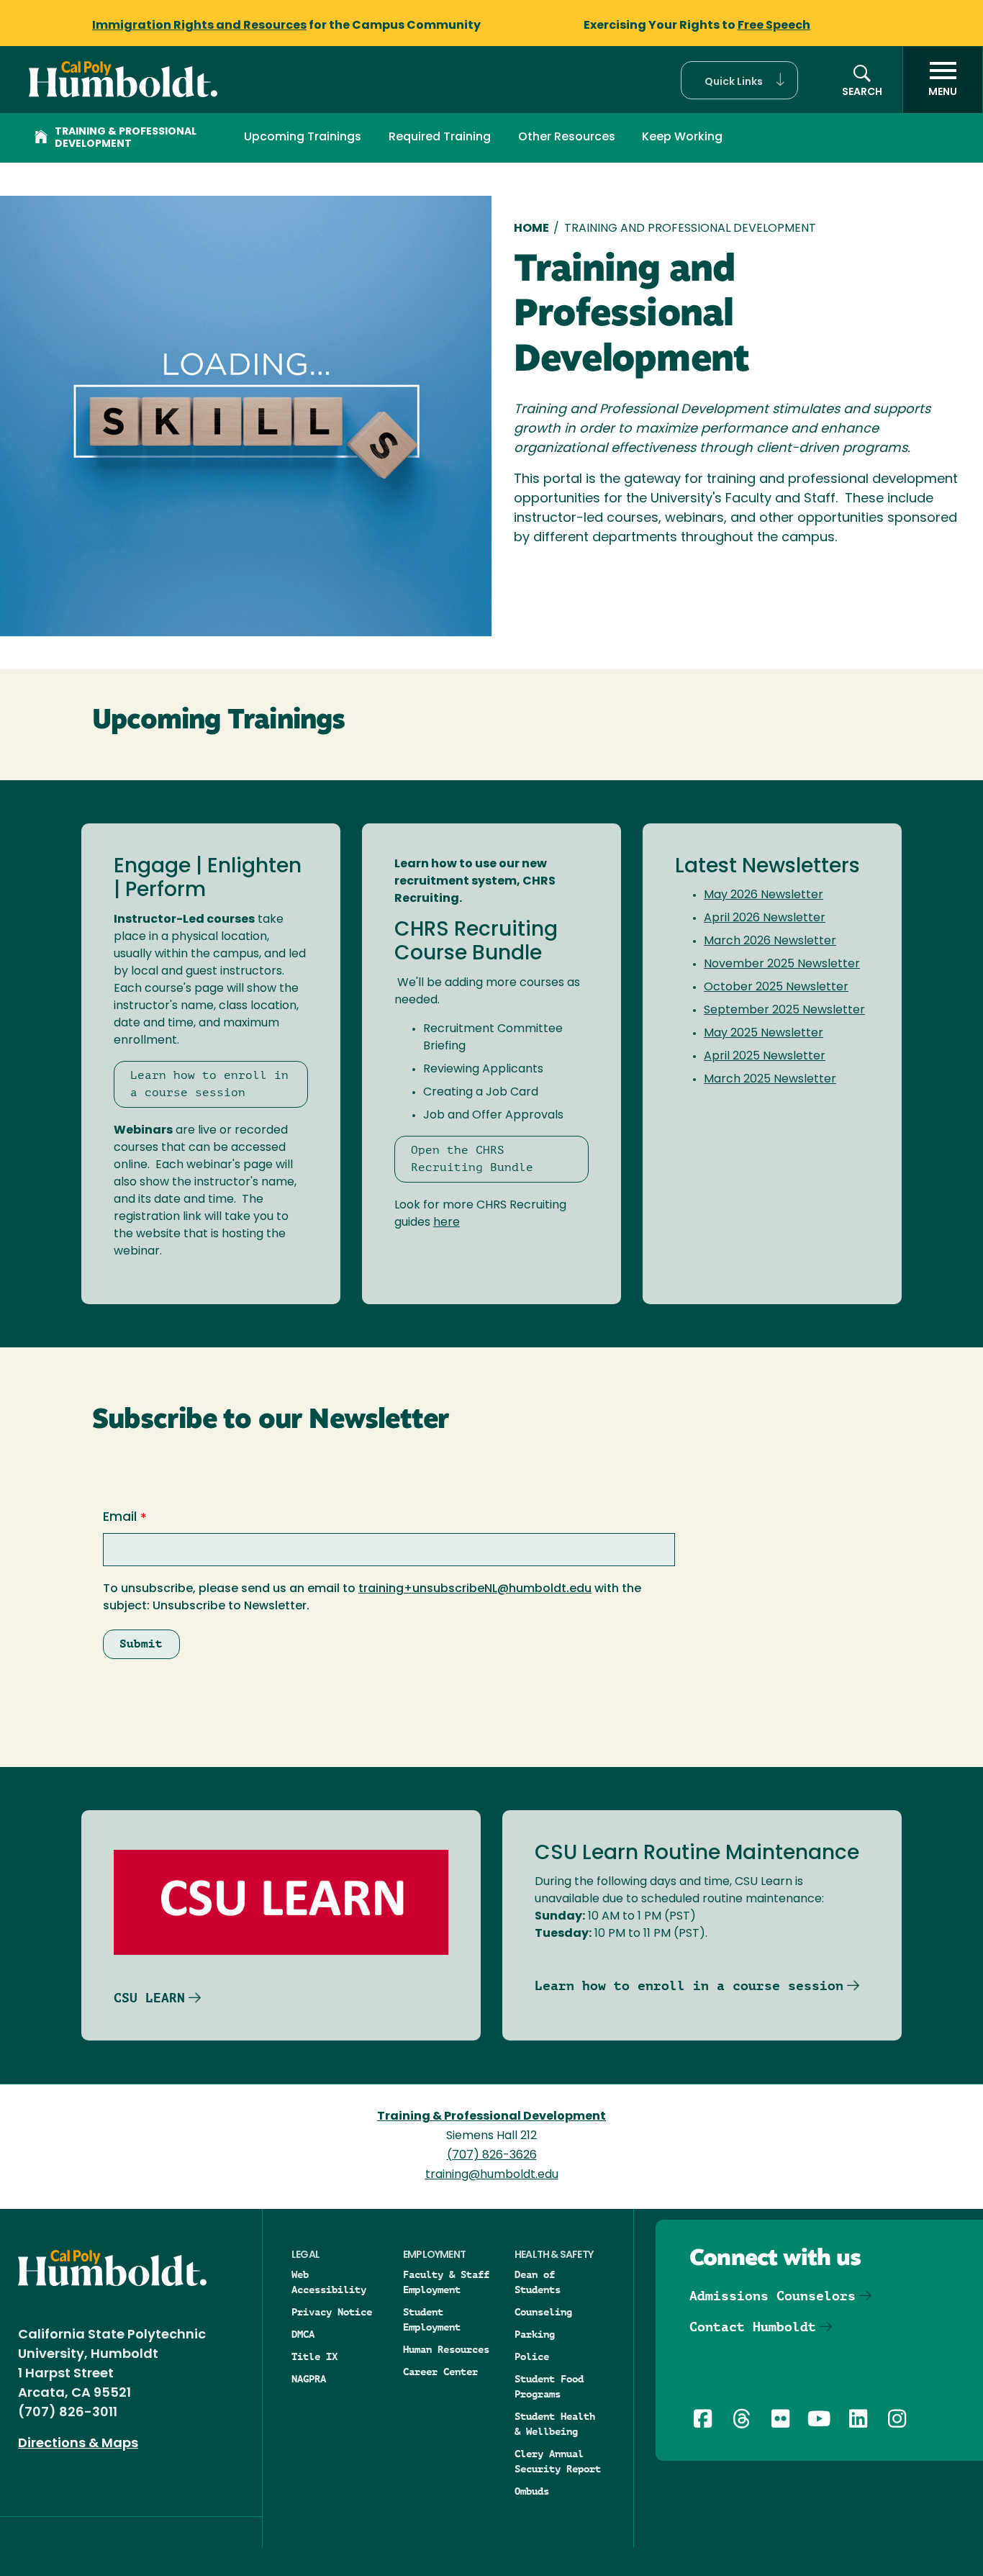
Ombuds (532, 2491)
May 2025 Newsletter (764, 1034)
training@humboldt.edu (492, 2175)
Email (120, 1518)
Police (532, 2356)
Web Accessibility (329, 2282)
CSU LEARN (149, 1998)
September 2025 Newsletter (784, 1011)
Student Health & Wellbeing (555, 2424)
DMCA (303, 2334)
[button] (739, 80)
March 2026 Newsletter (770, 941)
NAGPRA (309, 2379)
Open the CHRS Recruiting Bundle (472, 1158)
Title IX (314, 2356)
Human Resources (446, 2349)
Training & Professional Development (126, 138)
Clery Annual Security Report (558, 2461)
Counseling (543, 2312)
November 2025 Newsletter (782, 964)
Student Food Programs (549, 2386)
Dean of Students (538, 2282)
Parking (535, 2334)
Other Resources (567, 137)
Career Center (440, 2372)
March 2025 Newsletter (770, 1080)
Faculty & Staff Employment (446, 2282)
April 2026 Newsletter (765, 918)
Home (531, 229)
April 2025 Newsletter (765, 1057)
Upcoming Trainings (303, 137)
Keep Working (682, 137)
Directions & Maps (78, 2444)
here (447, 1223)
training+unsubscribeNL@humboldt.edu (475, 1589)
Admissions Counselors (773, 2296)
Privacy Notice (332, 2312)
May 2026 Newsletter (764, 895)
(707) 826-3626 (492, 2156)
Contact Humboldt (753, 2327)
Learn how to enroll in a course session (209, 1084)
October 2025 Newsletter (776, 988)
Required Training (440, 137)
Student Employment (432, 2319)
